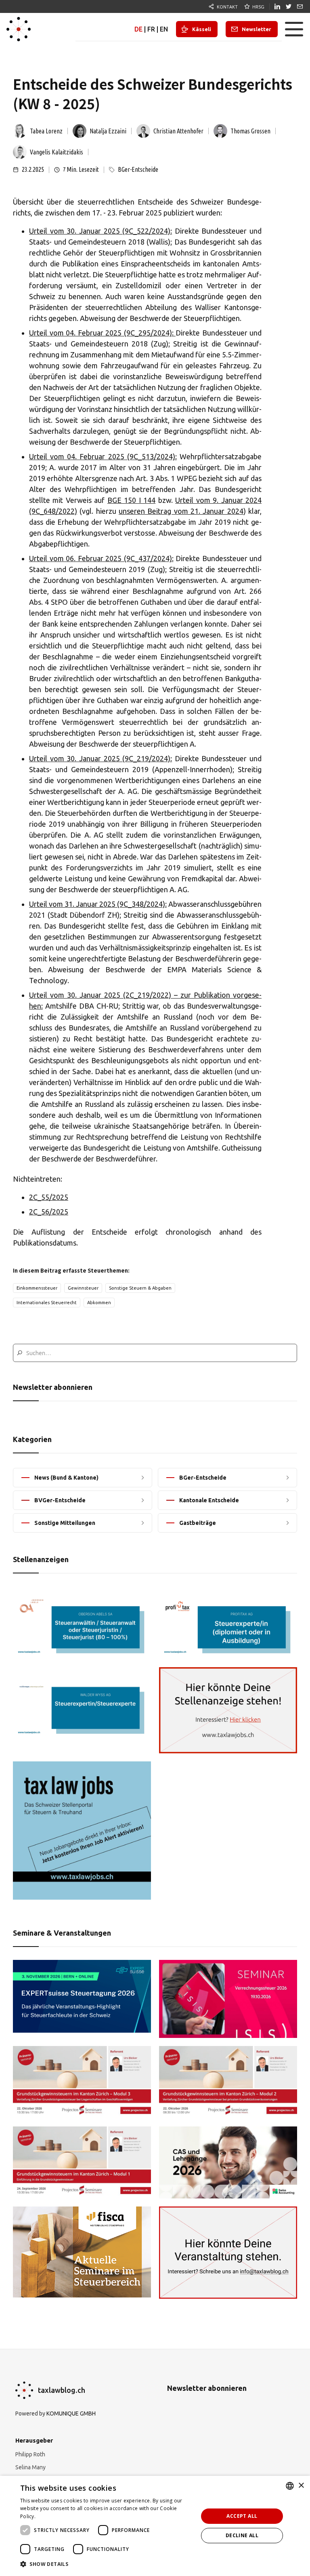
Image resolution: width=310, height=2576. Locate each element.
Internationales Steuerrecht (47, 1303)
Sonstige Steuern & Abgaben (140, 1288)
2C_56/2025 (49, 1212)
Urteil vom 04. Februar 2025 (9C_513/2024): (103, 456)
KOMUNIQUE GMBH (71, 2413)
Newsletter (257, 29)
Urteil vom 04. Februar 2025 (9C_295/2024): (102, 333)
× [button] (301, 2486)
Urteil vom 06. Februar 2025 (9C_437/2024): (101, 558)
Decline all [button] (242, 2535)
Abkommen (99, 1303)
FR (151, 29)
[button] (294, 29)
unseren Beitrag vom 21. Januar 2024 (181, 511)
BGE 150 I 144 (131, 500)
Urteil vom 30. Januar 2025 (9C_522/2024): (101, 231)
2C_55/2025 (49, 1197)
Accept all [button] (242, 2516)
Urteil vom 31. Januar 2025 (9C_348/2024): (98, 904)
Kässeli (202, 29)
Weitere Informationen (64, 2516)
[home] (19, 29)
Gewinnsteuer (83, 1288)
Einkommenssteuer (37, 1288)
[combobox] (290, 2486)
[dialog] (155, 2526)
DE (138, 29)
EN (164, 29)
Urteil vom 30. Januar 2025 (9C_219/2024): (101, 758)
